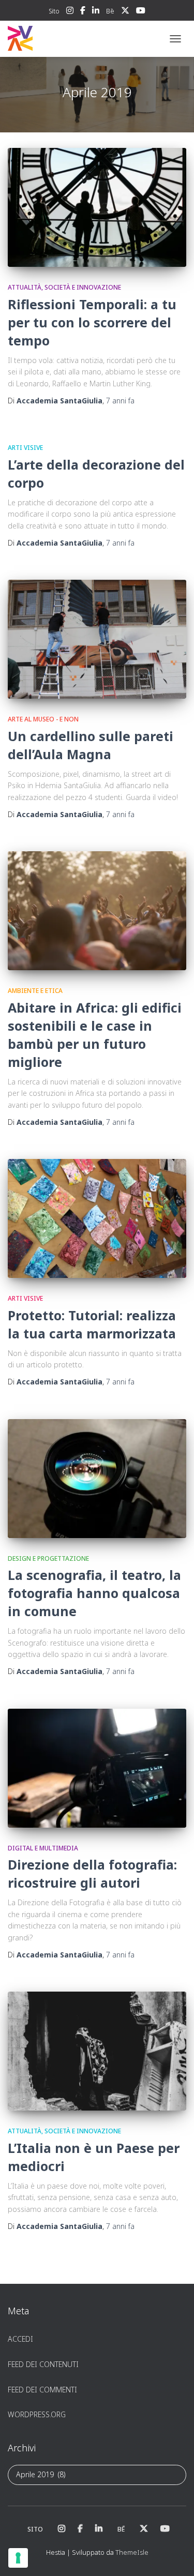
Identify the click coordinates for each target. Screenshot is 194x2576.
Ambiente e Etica (35, 991)
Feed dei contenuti (43, 2364)
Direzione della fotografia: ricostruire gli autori (92, 1873)
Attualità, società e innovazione (64, 287)
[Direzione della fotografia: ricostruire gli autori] (97, 1768)
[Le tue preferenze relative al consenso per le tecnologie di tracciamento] (18, 2558)
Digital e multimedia (43, 1848)
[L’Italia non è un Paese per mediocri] (97, 2051)
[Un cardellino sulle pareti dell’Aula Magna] (97, 639)
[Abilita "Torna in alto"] (174, 2555)
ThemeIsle (132, 2552)
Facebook (83, 12)
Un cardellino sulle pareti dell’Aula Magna (91, 745)
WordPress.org (37, 2414)
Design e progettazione (48, 1558)
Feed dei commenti (42, 2390)
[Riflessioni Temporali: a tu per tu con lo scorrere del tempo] (97, 207)
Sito (54, 11)
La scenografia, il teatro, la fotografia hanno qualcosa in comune (94, 1593)
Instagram (70, 12)
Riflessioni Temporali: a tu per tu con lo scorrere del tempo (92, 322)
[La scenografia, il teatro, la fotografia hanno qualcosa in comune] (97, 1479)
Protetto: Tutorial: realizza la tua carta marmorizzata (92, 1324)
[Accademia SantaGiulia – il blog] (52, 39)
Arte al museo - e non (43, 719)
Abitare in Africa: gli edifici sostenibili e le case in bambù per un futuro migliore (95, 1035)
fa (120, 401)
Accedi (20, 2339)
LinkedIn (96, 12)
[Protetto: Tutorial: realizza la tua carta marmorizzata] (97, 1218)
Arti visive (25, 448)
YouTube (141, 12)
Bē (110, 11)
